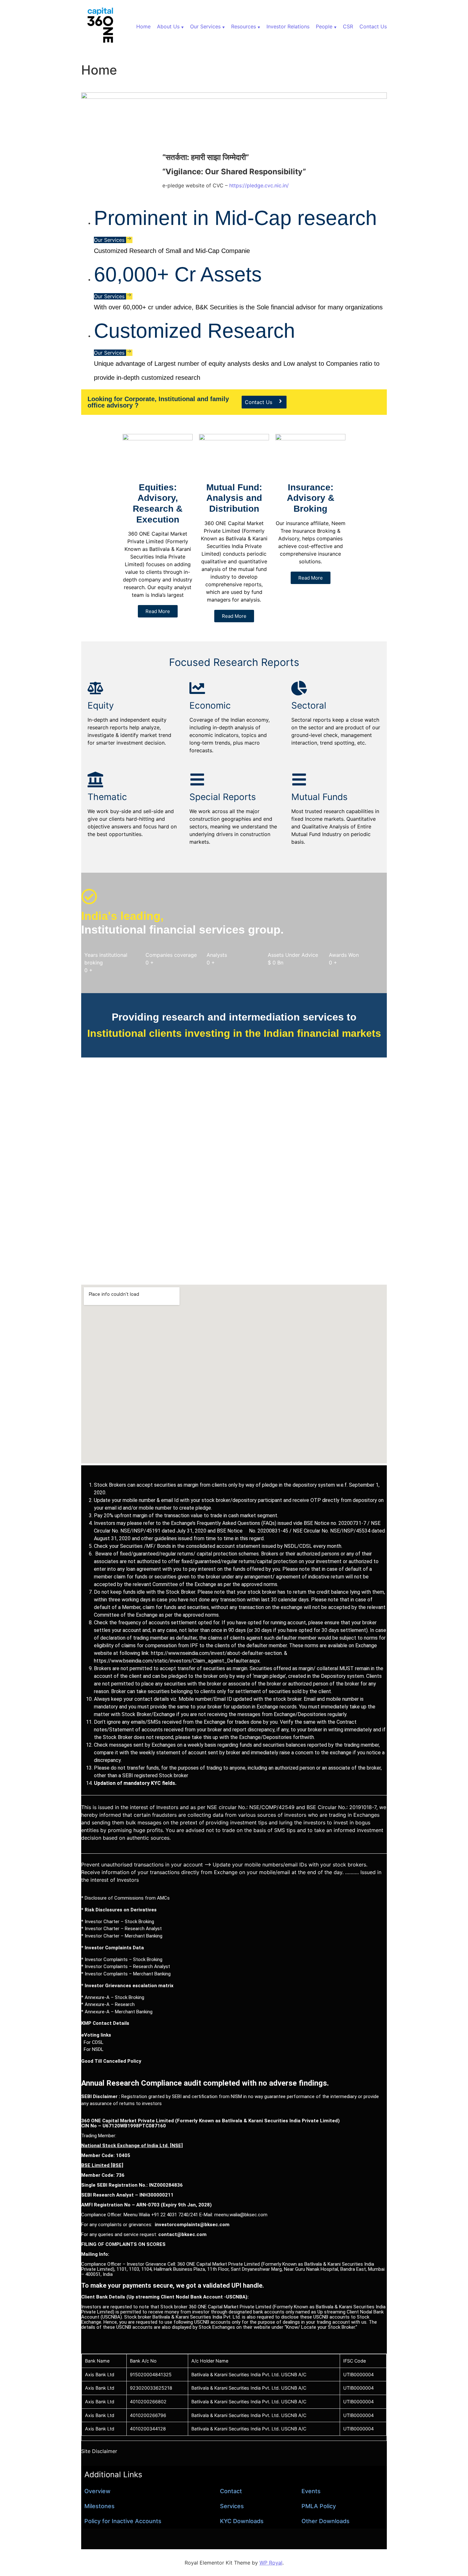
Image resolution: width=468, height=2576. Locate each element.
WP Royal (271, 2563)
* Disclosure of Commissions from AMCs (125, 1898)
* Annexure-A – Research (108, 2004)
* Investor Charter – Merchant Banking (122, 1936)
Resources (244, 26)
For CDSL (92, 2042)
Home (143, 26)
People (324, 26)
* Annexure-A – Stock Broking (113, 1997)
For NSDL (92, 2049)
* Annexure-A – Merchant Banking (117, 2012)
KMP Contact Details (105, 2023)
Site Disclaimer (99, 2451)
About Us (168, 26)
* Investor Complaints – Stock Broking (122, 1959)
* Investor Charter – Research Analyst (121, 1929)
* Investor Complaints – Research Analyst (126, 1966)
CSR (348, 26)
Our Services (205, 26)
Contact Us (373, 26)
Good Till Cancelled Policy (111, 2061)
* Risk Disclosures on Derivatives (119, 1910)
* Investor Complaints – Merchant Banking (126, 1974)
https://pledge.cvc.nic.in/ (259, 185)
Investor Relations (288, 26)
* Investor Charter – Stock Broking (118, 1922)
